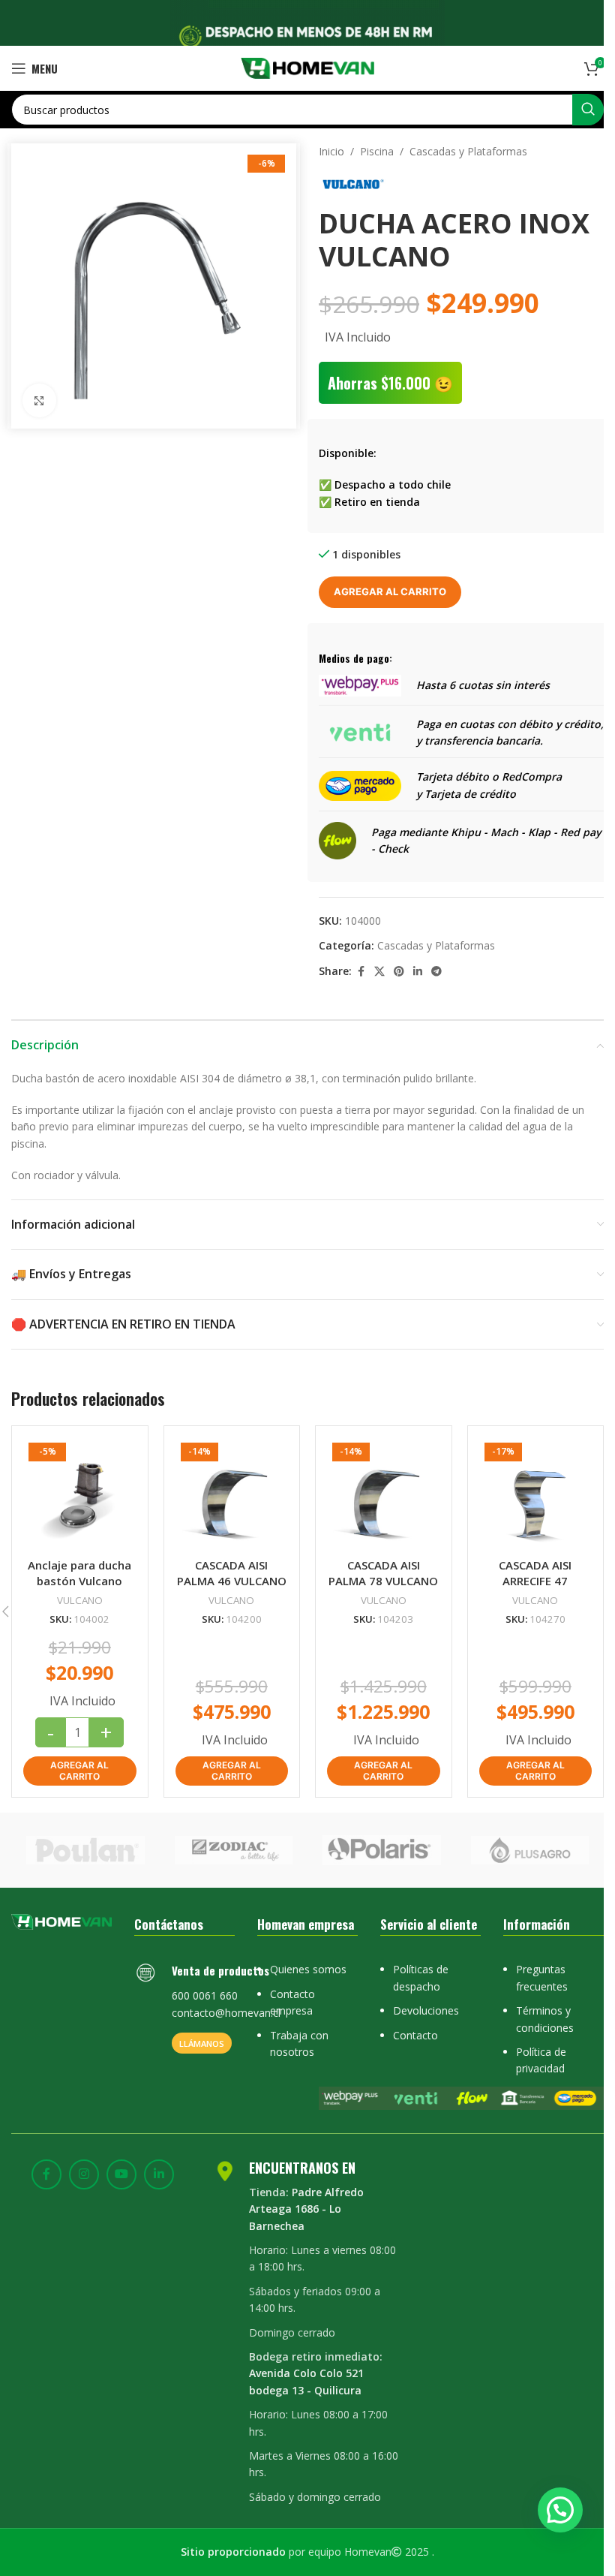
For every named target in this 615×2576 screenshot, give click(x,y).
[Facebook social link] (361, 972)
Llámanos (202, 2043)
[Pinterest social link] (399, 972)
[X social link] (379, 972)
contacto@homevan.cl (226, 2013)
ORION (529, 1850)
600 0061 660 (205, 1995)
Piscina (377, 151)
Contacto (415, 2035)
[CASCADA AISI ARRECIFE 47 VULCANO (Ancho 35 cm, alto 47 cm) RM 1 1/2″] (536, 1494)
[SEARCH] (588, 110)
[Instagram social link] (84, 2174)
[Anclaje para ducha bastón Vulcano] (80, 1494)
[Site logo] (308, 67)
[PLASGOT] (85, 1850)
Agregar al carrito (390, 591)
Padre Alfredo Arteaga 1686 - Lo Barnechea (306, 2209)
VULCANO (80, 1600)
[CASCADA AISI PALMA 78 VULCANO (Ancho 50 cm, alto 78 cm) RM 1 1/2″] (384, 1494)
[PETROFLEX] (382, 1850)
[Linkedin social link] (418, 972)
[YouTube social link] (121, 2174)
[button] (80, 1771)
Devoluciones (426, 2010)
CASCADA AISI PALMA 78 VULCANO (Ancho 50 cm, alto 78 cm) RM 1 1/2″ (383, 1589)
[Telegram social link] (436, 972)
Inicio (331, 151)
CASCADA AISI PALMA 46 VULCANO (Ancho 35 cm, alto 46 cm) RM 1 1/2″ (232, 1589)
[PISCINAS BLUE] (234, 1850)
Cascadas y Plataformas (468, 151)
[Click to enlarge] (39, 400)
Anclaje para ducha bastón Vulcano (79, 1573)
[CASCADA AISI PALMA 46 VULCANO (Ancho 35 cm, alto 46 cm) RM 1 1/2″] (232, 1494)
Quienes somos (308, 1969)
